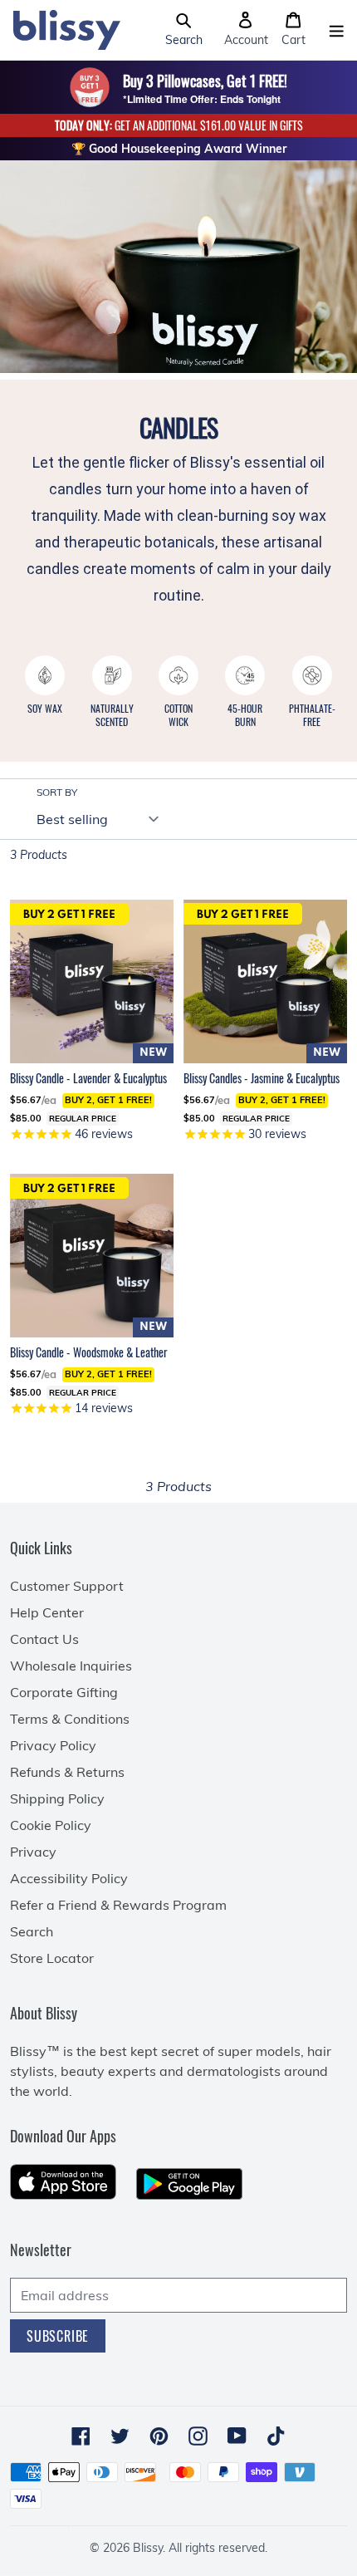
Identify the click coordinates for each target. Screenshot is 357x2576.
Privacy (33, 1852)
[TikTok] (276, 2436)
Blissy (148, 2548)
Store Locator (52, 1958)
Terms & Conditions (70, 1719)
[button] (184, 30)
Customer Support (67, 1586)
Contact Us (44, 1639)
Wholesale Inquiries (71, 1666)
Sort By (57, 792)
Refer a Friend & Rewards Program (118, 1905)
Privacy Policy (53, 1745)
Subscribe (58, 2336)
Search (32, 1931)
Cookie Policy (51, 1825)
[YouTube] (237, 2436)
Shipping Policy (57, 1798)
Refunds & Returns (67, 1772)
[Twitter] (120, 2436)
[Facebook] (81, 2436)
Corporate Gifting (64, 1692)
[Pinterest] (159, 2436)
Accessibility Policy (69, 1878)
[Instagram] (198, 2436)
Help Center (47, 1612)
